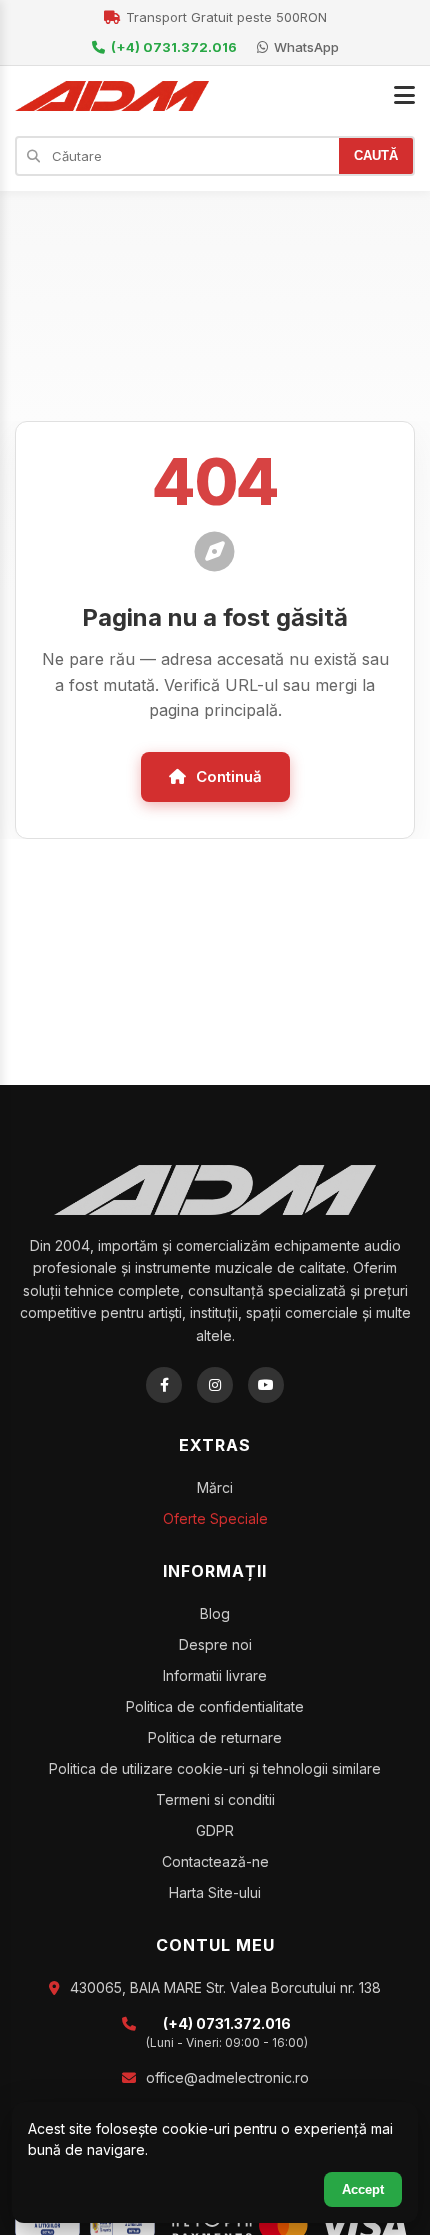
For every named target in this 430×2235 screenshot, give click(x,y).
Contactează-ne (215, 1861)
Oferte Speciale (215, 1518)
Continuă (229, 776)
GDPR (215, 1830)
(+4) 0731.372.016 (174, 47)
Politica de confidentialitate (215, 1706)
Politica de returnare (215, 1737)
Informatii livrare (215, 1675)
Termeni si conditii (215, 1799)
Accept (363, 2189)
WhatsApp (306, 47)
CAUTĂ (376, 155)
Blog (215, 1613)
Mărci (215, 1487)
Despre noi (215, 1644)
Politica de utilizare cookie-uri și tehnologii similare (215, 1768)
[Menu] (404, 96)
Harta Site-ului (215, 1892)
